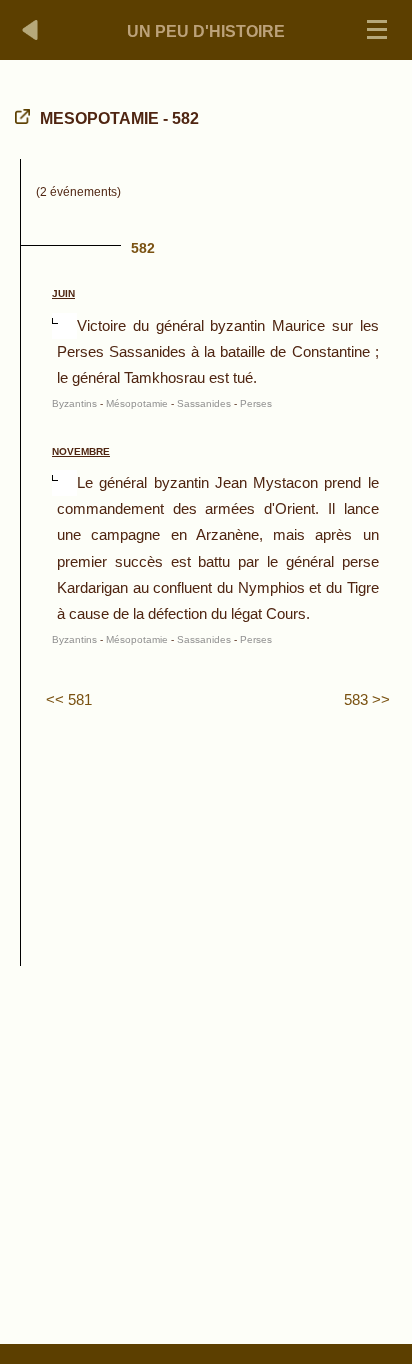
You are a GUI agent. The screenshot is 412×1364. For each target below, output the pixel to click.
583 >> (367, 699)
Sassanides (204, 403)
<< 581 (69, 699)
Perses (256, 403)
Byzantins (74, 403)
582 (143, 248)
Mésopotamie (137, 403)
